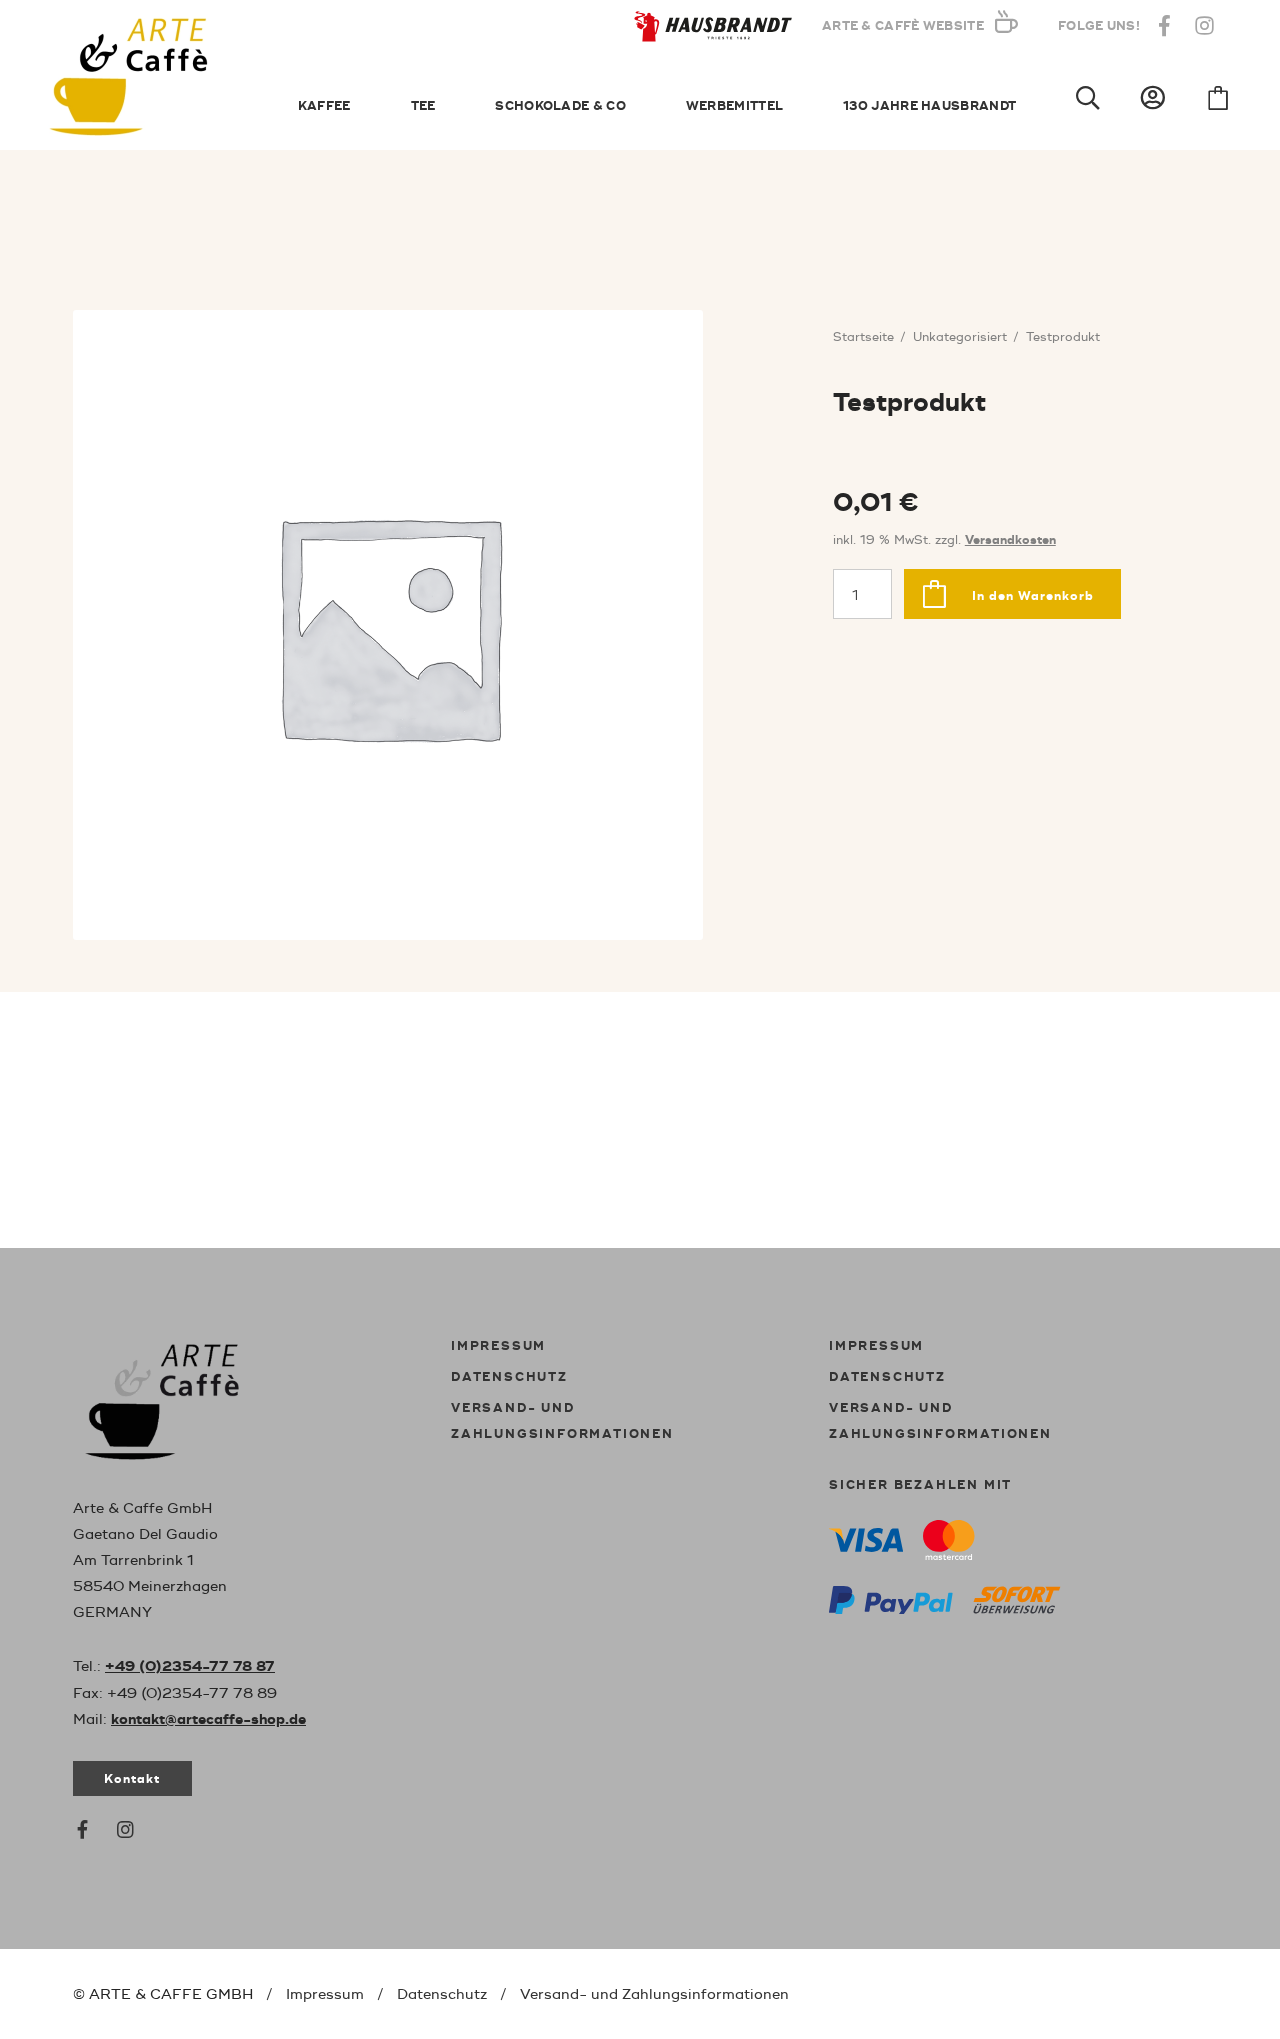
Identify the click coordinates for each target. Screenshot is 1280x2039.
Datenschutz (509, 1377)
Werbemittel (734, 106)
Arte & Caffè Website (903, 26)
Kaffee (324, 106)
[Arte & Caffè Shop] (183, 1397)
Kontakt (132, 1779)
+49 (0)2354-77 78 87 (190, 1667)
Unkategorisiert (960, 337)
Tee (423, 106)
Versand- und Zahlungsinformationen (654, 1994)
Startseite (863, 337)
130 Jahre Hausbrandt (929, 106)
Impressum (498, 1346)
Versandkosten (1010, 540)
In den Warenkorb (1033, 596)
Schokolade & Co (560, 106)
